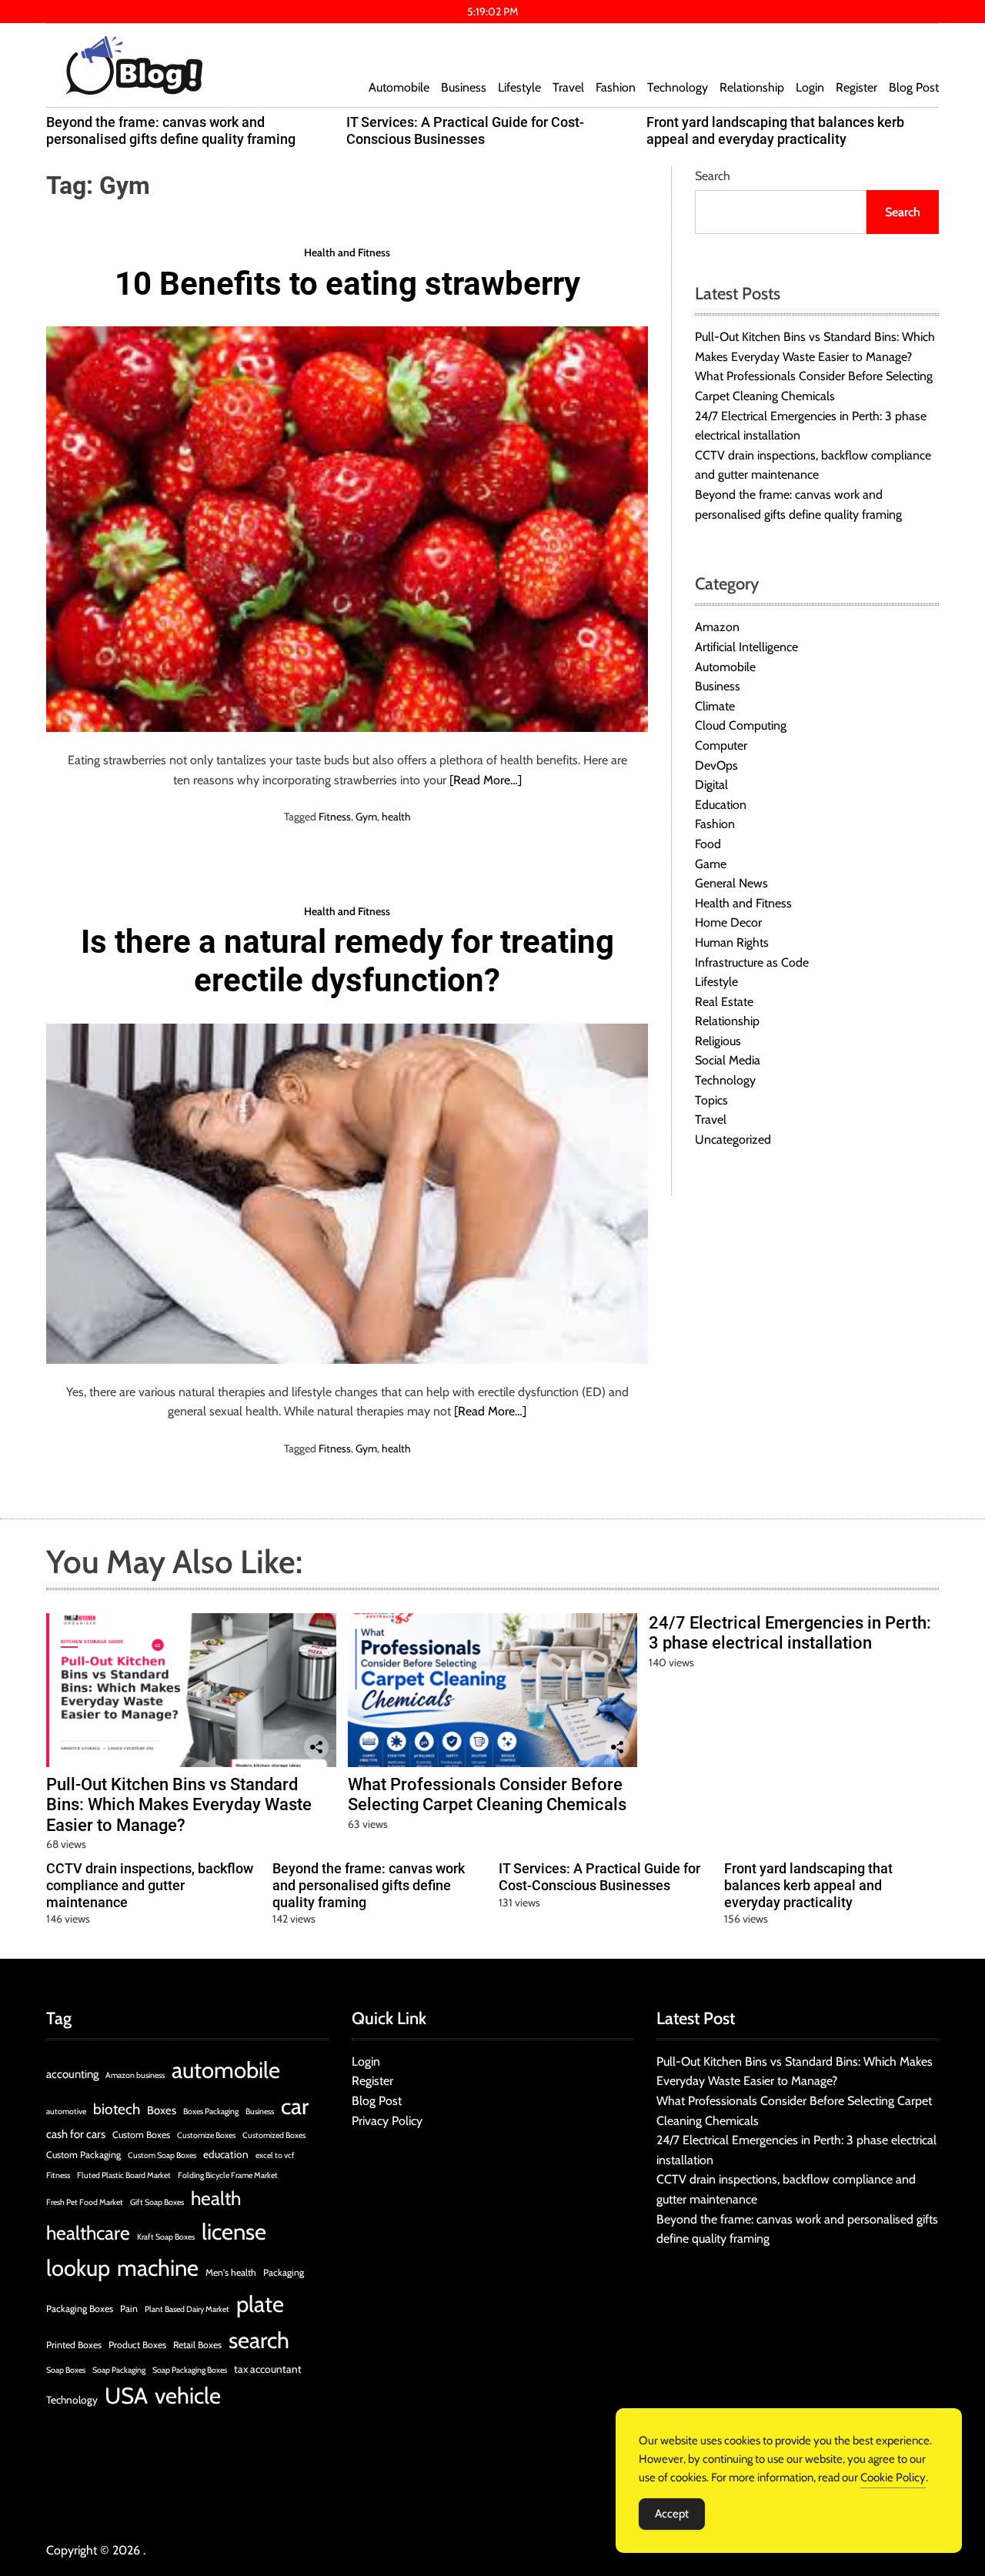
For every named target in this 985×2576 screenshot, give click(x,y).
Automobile (399, 87)
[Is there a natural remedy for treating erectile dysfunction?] (347, 1194)
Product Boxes (137, 2345)
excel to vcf (275, 2155)
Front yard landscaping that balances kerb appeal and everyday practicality (775, 130)
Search (713, 176)
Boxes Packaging (211, 2112)
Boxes (162, 2110)
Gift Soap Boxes (157, 2202)
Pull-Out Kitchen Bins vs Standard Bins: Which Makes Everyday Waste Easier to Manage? (179, 1805)
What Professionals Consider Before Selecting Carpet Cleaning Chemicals (487, 1794)
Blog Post (914, 87)
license (234, 2232)
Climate (715, 705)
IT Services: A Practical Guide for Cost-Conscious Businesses (465, 130)
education (226, 2154)
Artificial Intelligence (746, 647)
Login (810, 87)
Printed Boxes (74, 2345)
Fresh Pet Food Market (85, 2202)
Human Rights (732, 942)
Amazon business (135, 2075)
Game (711, 863)
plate (260, 2304)
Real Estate (724, 1001)
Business (464, 87)
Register (856, 87)
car (295, 2106)
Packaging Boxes (80, 2309)
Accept (672, 2514)
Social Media (728, 1060)
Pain (129, 2309)
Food (708, 844)
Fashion (616, 87)
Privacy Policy (387, 2121)
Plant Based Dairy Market (187, 2309)
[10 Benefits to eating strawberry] (347, 529)
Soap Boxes (66, 2370)
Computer (721, 745)
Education (721, 804)
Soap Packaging (119, 2370)
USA (126, 2396)
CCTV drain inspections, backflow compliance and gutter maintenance (150, 1885)
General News (731, 883)
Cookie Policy (893, 2477)
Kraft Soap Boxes (166, 2237)
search (259, 2340)
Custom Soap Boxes (162, 2155)
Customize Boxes (206, 2135)
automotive (66, 2112)
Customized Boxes (274, 2135)
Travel (568, 87)
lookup (78, 2268)
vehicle (188, 2396)
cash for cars (76, 2134)
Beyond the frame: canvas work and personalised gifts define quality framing (171, 130)
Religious (718, 1041)
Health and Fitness (347, 252)
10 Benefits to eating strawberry (347, 284)
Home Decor (728, 922)
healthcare (88, 2233)
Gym (366, 817)
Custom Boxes (141, 2135)
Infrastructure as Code (752, 962)
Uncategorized (733, 1139)
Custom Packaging (83, 2155)
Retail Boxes (197, 2345)
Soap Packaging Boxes (190, 2370)
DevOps (716, 765)
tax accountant (268, 2369)
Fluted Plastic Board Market (124, 2175)
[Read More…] (486, 780)
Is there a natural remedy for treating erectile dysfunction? (347, 961)
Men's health (231, 2272)
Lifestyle (519, 87)
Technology (678, 87)
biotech (117, 2109)
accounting (72, 2074)
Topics (711, 1099)
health (396, 817)
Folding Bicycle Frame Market (228, 2175)
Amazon (717, 627)
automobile (226, 2070)
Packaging (284, 2272)
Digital (711, 785)
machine (158, 2268)
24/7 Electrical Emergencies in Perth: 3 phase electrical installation (790, 1633)
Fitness (335, 817)
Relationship (752, 87)
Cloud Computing (741, 725)
